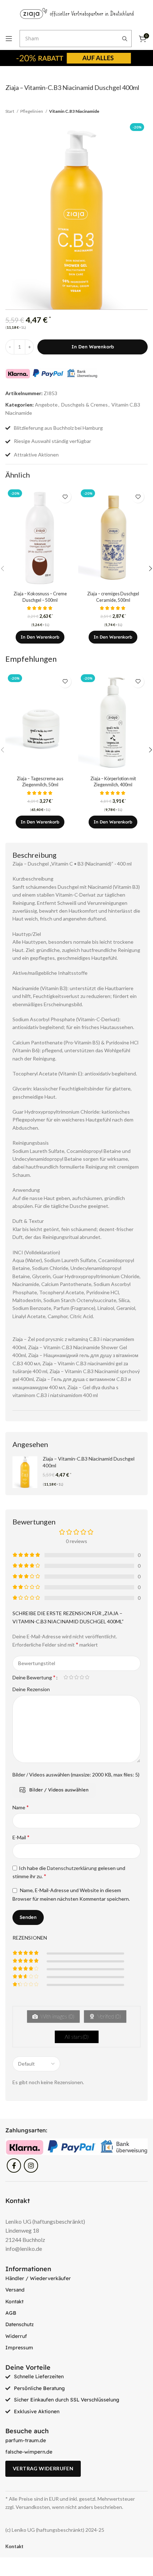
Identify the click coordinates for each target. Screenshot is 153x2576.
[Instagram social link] (31, 2166)
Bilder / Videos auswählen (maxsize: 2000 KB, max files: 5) (76, 1775)
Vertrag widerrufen (43, 2468)
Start (10, 111)
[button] (40, 637)
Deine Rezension (31, 1689)
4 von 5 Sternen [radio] (82, 1677)
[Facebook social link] (14, 2166)
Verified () (109, 2016)
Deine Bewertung (34, 1677)
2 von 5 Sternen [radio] (71, 1677)
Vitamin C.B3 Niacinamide (74, 111)
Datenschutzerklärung (72, 1868)
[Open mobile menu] (9, 39)
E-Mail (21, 1837)
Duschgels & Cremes (85, 405)
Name (21, 1807)
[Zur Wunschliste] (65, 497)
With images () (57, 2016)
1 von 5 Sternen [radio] (66, 1677)
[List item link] (76, 2278)
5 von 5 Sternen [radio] (87, 1677)
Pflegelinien (32, 111)
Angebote (46, 405)
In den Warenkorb (93, 347)
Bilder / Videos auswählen (59, 1790)
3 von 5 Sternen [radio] (76, 1677)
